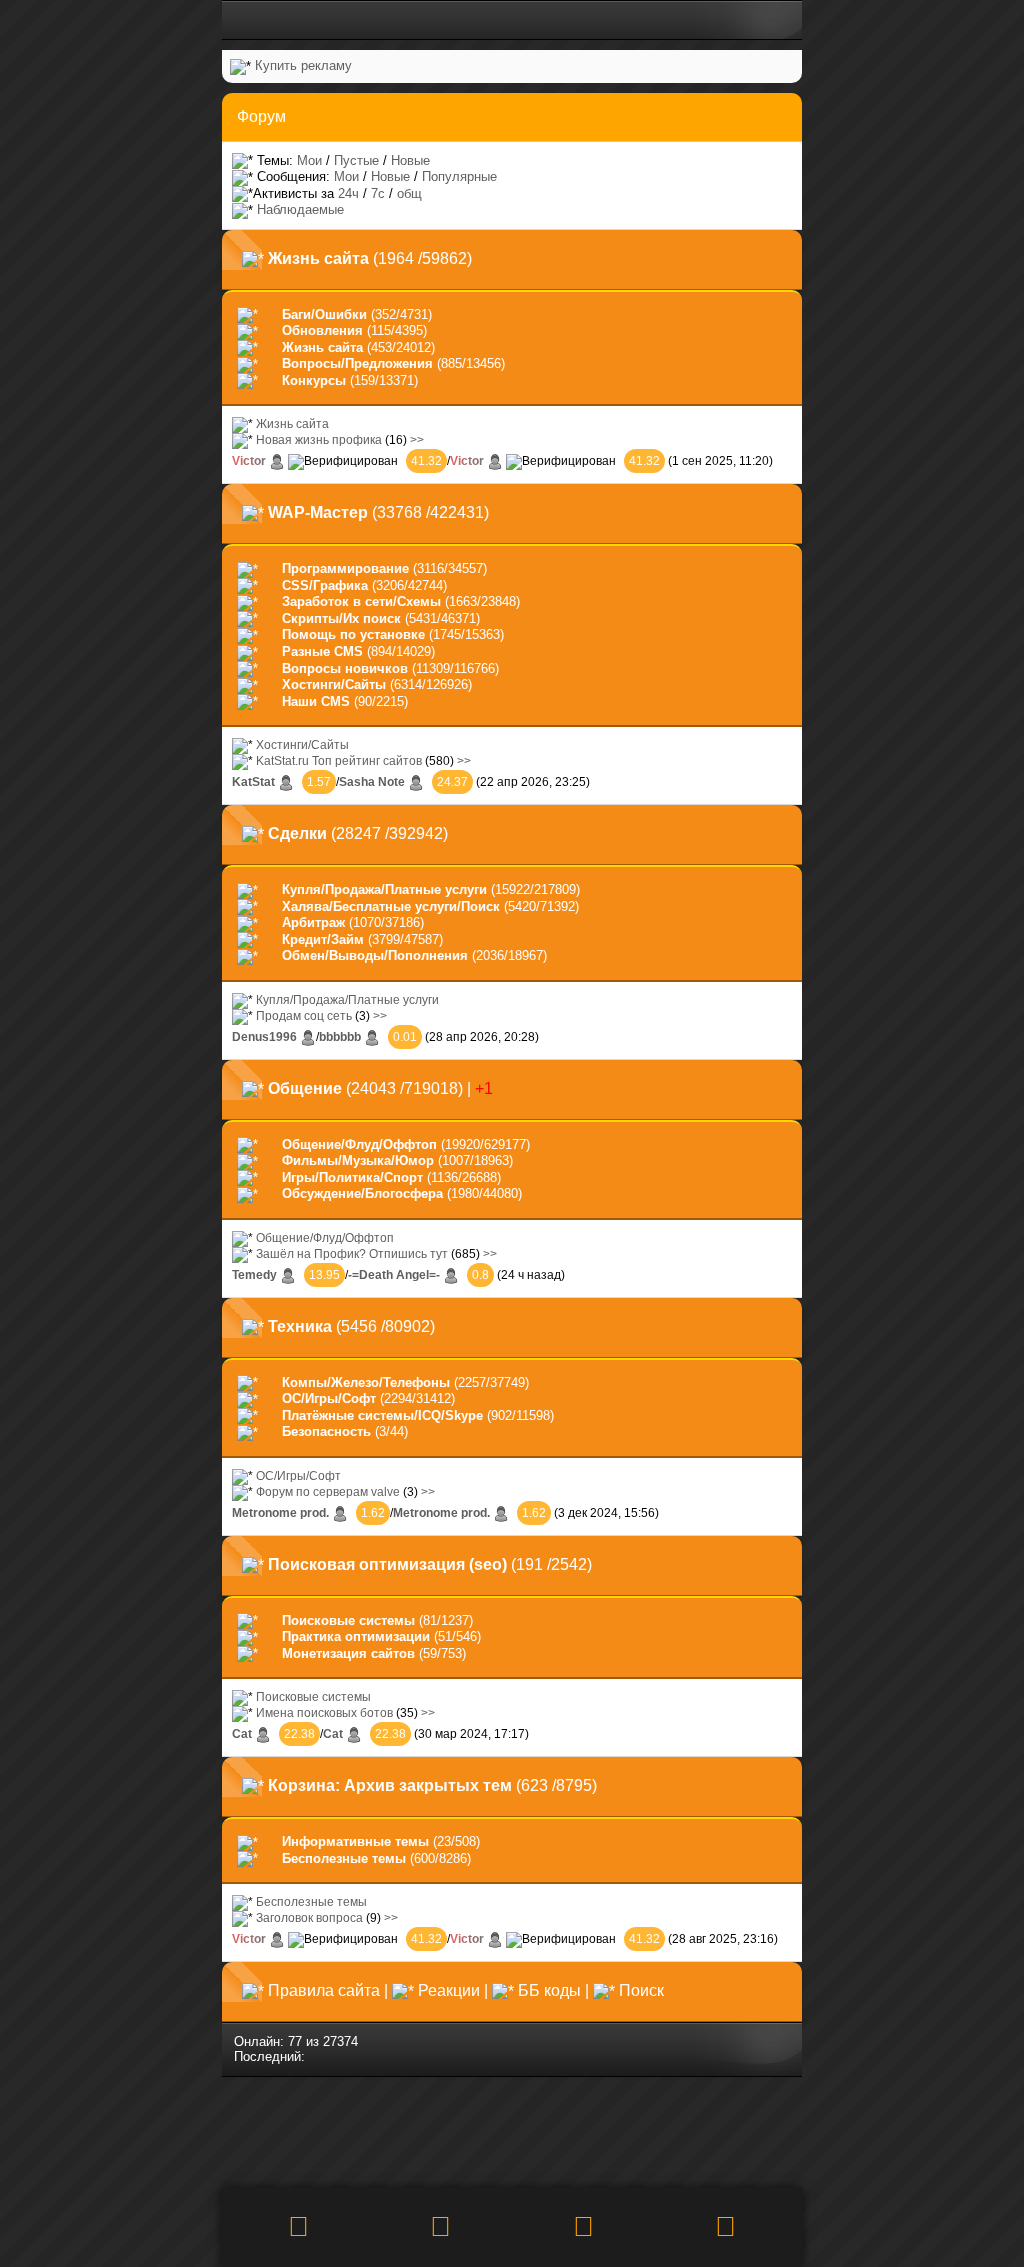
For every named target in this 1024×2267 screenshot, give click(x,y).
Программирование (345, 568)
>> (417, 439)
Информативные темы (355, 1841)
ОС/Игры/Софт (329, 1398)
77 (295, 2041)
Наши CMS (316, 701)
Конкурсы (314, 380)
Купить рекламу (303, 65)
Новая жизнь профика (319, 439)
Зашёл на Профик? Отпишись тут (352, 1253)
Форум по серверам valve (328, 1491)
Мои (309, 160)
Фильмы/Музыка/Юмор (358, 1160)
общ (409, 193)
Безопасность (326, 1431)
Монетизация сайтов (348, 1653)
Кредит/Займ (323, 939)
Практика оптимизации (356, 1636)
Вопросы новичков (345, 668)
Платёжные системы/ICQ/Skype (382, 1415)
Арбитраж (313, 922)
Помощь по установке (353, 634)
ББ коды (549, 1990)
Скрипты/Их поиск (341, 618)
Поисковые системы (348, 1620)
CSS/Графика (325, 585)
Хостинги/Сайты (334, 684)
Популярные (459, 176)
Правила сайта (324, 1990)
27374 (340, 2041)
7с (378, 193)
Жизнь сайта (322, 347)
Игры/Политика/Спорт (352, 1177)
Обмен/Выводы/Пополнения (375, 955)
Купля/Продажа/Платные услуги (384, 889)
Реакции (449, 1990)
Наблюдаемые (300, 209)
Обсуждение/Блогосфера (362, 1193)
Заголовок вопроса (309, 1917)
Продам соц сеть (304, 1015)
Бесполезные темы (344, 1858)
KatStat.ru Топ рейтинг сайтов (339, 760)
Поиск (641, 1990)
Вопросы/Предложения (357, 363)
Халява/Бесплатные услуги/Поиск (391, 906)
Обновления (322, 330)
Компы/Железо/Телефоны (366, 1382)
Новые (410, 160)
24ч (348, 193)
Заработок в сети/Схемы (361, 601)
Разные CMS (322, 651)
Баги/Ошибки (324, 314)
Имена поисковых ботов (324, 1712)
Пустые (356, 160)
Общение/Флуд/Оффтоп (359, 1144)
